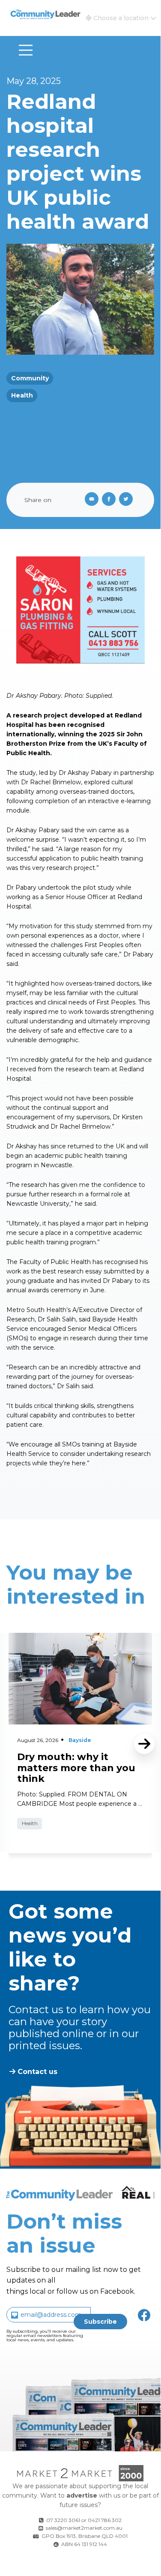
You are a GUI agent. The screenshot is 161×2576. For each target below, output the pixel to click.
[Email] (90, 500)
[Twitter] (128, 500)
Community (30, 378)
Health (22, 395)
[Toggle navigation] (26, 50)
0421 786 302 (105, 2520)
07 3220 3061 (63, 2520)
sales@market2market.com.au (84, 2528)
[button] (121, 18)
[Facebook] (110, 500)
